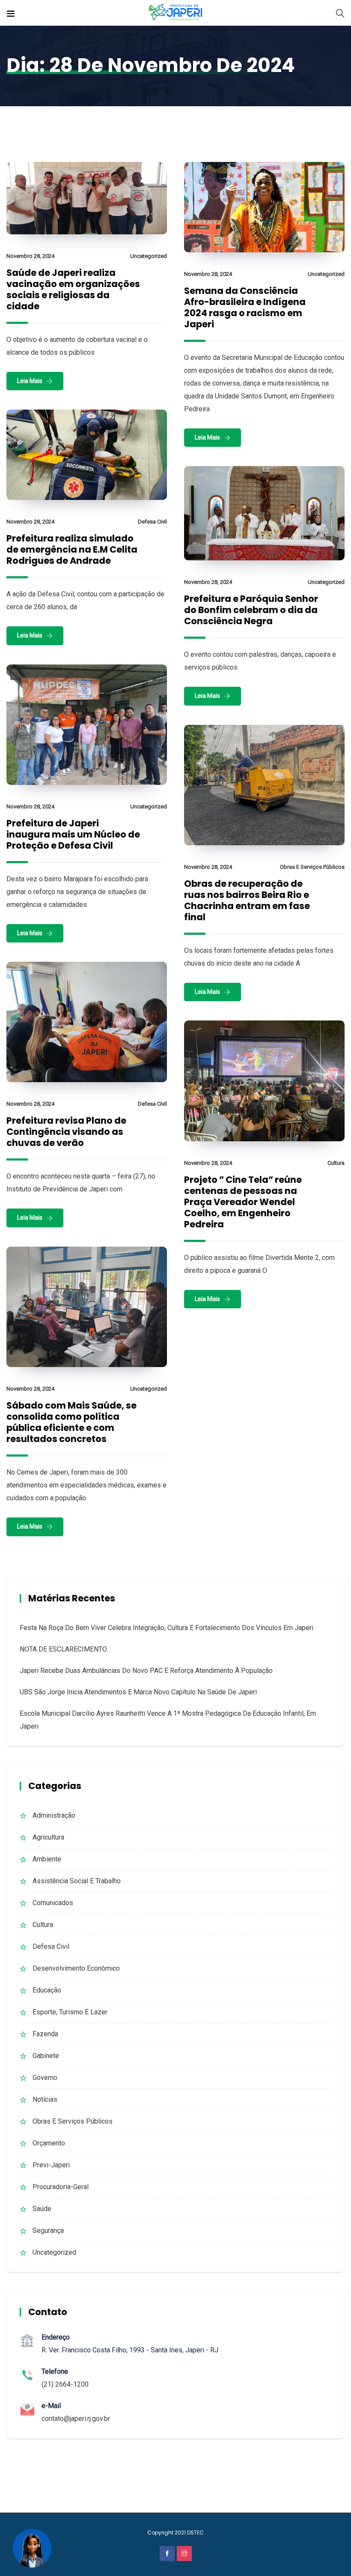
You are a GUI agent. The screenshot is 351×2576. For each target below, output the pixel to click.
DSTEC (195, 2533)
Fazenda (45, 2034)
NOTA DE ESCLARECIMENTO (63, 1649)
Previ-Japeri (51, 2165)
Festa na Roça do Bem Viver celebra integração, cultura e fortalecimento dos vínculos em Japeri (167, 1628)
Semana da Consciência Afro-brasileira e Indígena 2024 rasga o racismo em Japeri (245, 307)
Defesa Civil (152, 522)
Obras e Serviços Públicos (312, 867)
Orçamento (49, 2143)
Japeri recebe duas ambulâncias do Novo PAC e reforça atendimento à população (146, 1671)
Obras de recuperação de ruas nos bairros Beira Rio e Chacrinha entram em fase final (247, 900)
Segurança (48, 2230)
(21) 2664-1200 (65, 2384)
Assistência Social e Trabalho (77, 1881)
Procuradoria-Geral (61, 2187)
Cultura (336, 1163)
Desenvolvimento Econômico (76, 1968)
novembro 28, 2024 (30, 256)
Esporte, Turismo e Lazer (70, 2012)
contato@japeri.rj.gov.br (76, 2419)
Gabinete (46, 2056)
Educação (47, 1990)
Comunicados (53, 1903)
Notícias (45, 2099)
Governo (45, 2078)
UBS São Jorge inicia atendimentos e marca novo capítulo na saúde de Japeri (138, 1692)
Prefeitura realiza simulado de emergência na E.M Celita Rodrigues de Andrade (72, 549)
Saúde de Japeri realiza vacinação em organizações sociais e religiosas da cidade (73, 289)
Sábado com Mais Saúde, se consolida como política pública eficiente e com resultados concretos (71, 1422)
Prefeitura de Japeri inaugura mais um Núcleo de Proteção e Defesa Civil (73, 834)
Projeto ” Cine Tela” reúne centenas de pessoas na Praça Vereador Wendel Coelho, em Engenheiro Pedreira (243, 1202)
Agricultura (48, 1837)
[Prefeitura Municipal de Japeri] (176, 13)
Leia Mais (30, 381)
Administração (54, 1815)
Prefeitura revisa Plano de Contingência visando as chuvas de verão (66, 1132)
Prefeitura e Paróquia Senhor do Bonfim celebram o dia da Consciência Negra (251, 610)
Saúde (42, 2209)
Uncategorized (149, 256)
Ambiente (47, 1859)
